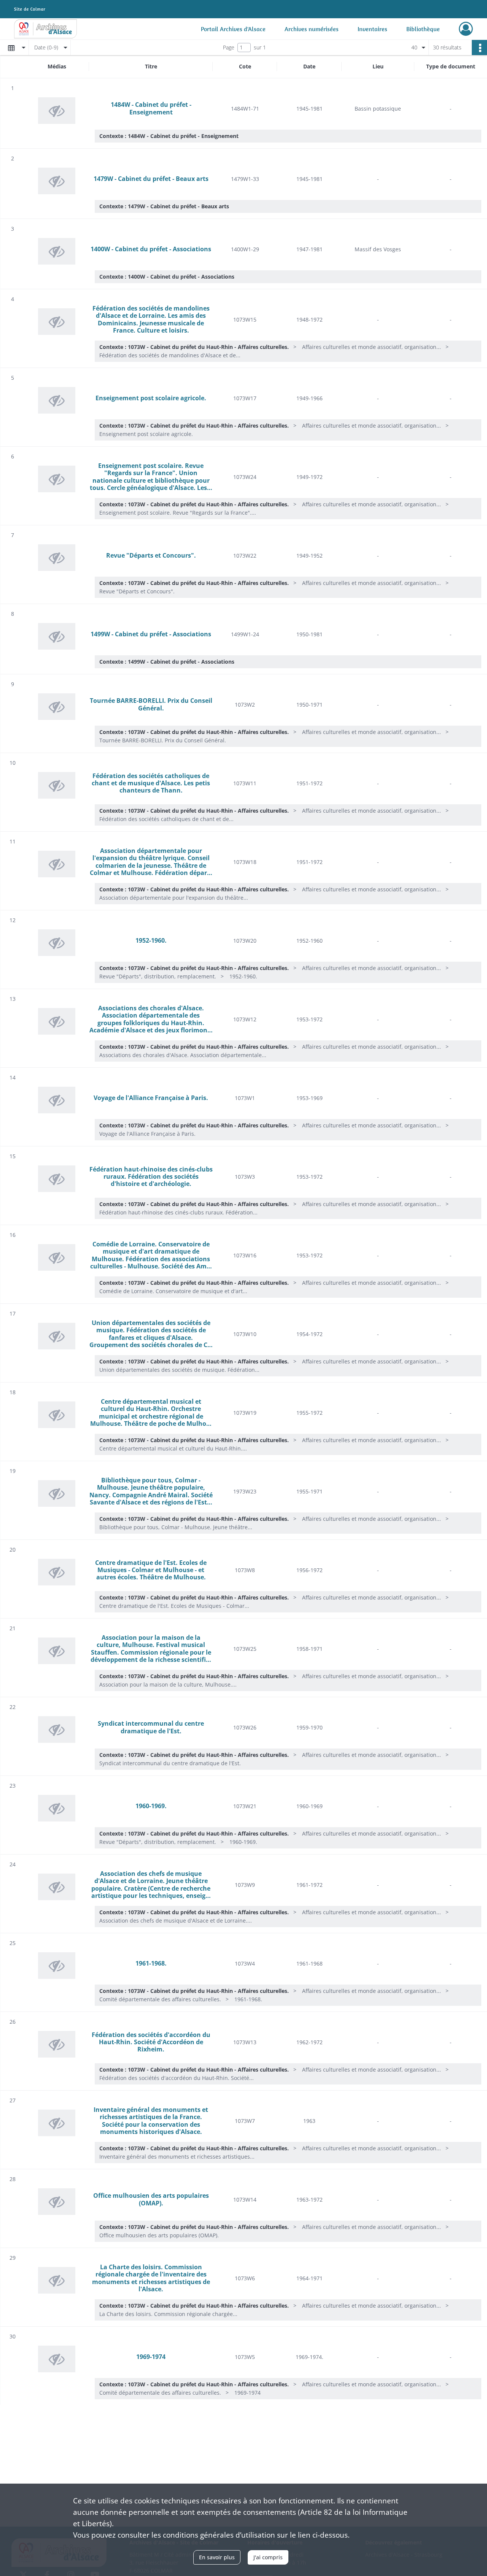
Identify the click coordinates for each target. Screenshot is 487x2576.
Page (229, 47)
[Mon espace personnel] (466, 29)
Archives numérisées (312, 29)
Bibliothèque (423, 29)
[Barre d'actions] (479, 48)
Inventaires (372, 29)
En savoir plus (217, 2557)
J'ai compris (268, 2557)
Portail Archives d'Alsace (233, 29)
